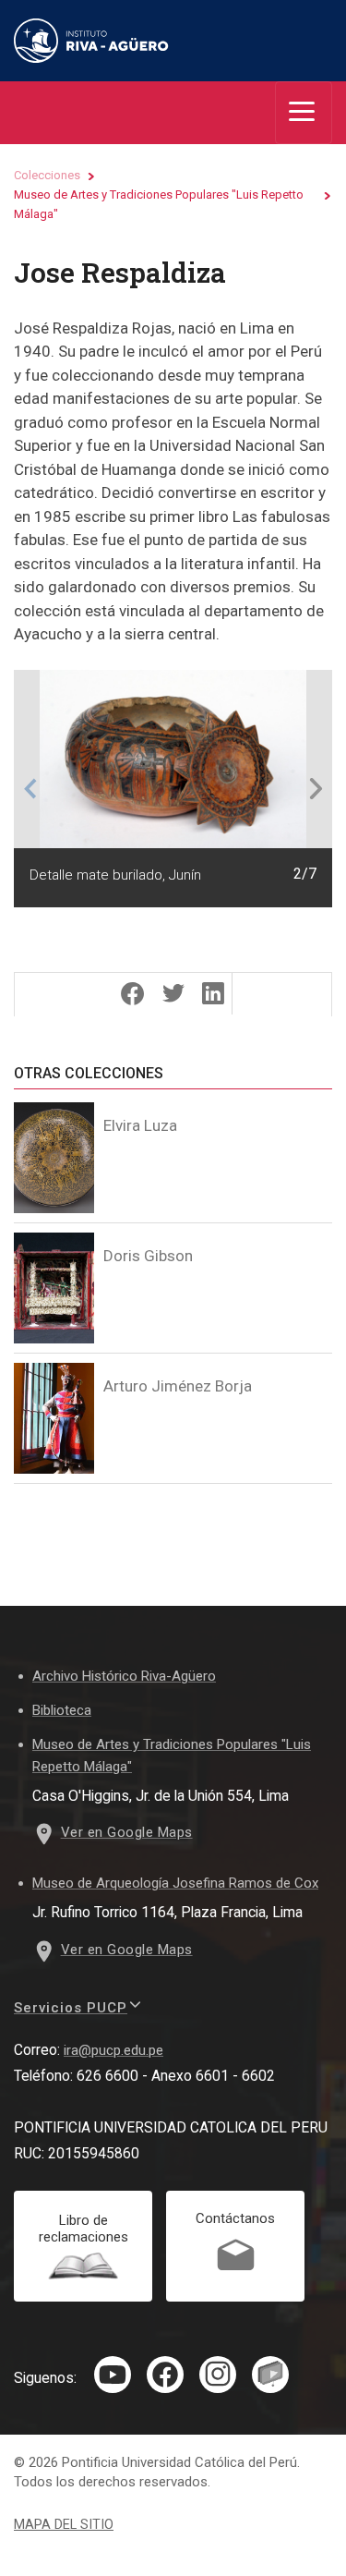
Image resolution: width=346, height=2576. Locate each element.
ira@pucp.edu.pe (113, 2050)
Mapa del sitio (64, 2525)
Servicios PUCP (71, 2008)
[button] (30, 789)
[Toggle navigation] (304, 113)
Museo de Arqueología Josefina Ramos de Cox (175, 1883)
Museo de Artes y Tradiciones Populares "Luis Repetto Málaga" (159, 204)
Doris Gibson (148, 1256)
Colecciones (47, 175)
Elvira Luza (140, 1125)
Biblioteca (62, 1710)
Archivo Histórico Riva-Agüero (124, 1676)
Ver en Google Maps (127, 1832)
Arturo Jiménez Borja (178, 1386)
